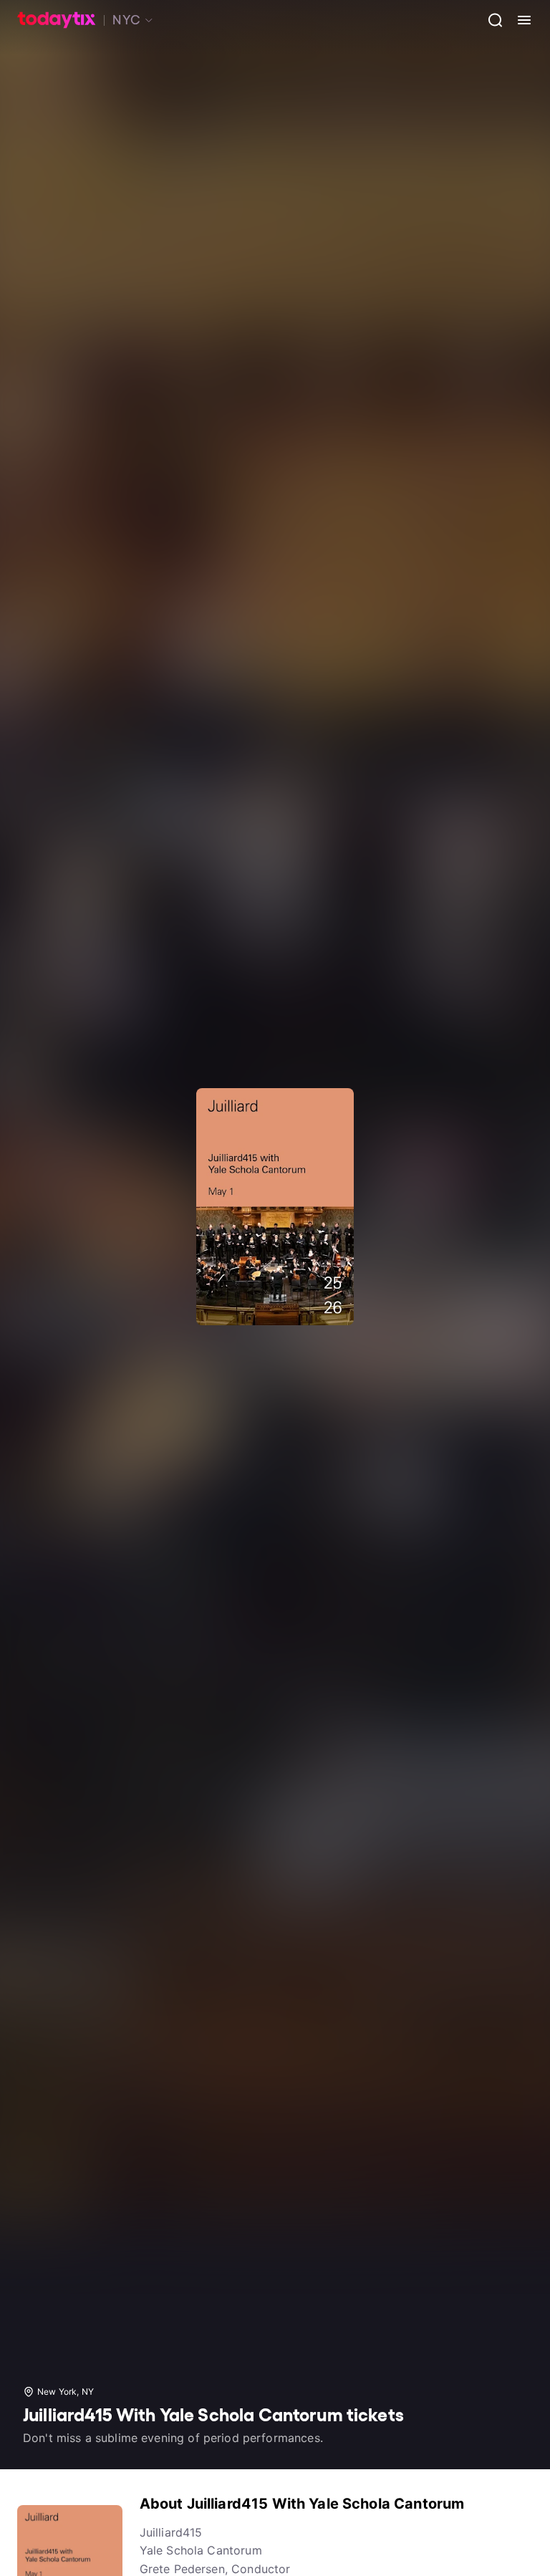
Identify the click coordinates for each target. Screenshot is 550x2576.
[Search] (490, 20)
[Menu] (518, 20)
